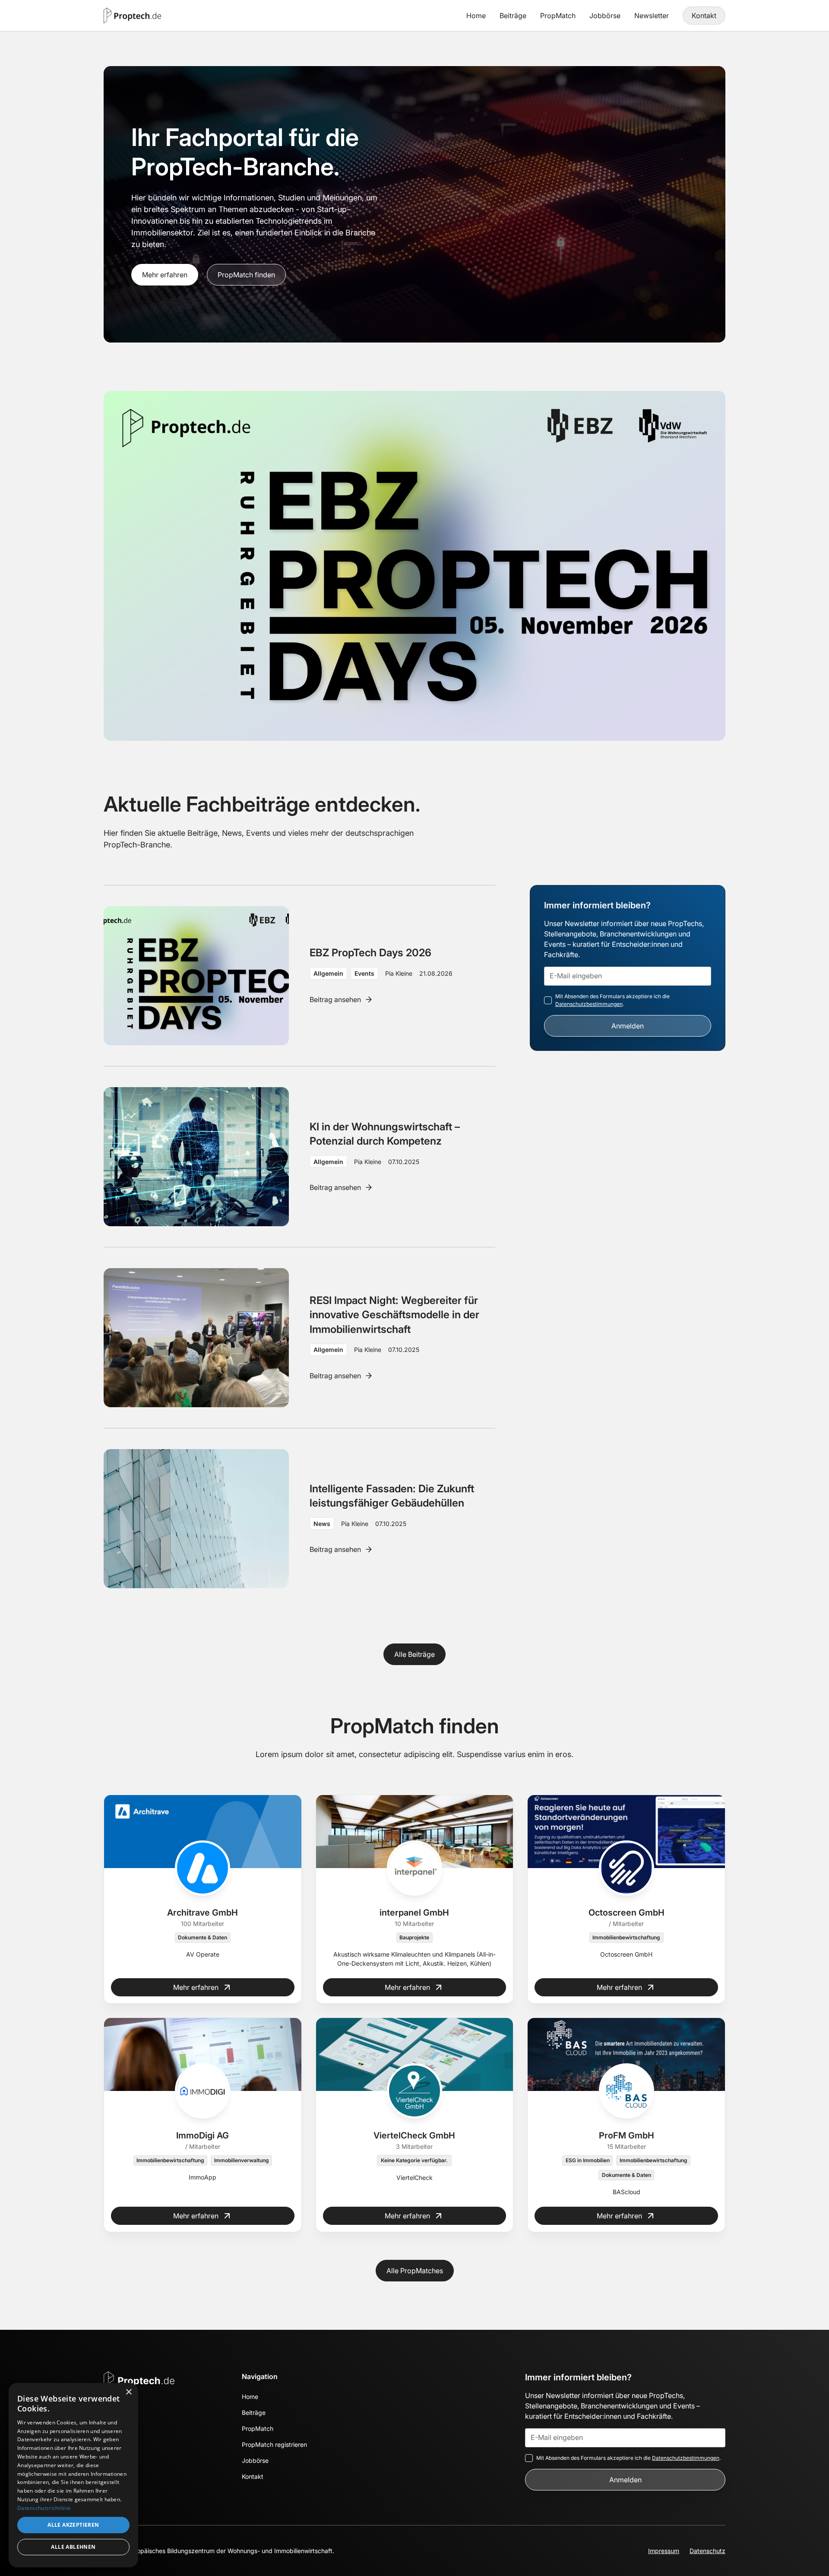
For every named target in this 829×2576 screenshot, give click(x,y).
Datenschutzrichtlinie (44, 2508)
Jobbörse (605, 16)
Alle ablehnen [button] (73, 2547)
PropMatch (558, 16)
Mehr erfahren (165, 275)
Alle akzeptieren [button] (73, 2525)
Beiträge (513, 16)
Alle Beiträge (414, 1654)
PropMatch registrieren (274, 2444)
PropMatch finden (246, 275)
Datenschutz (707, 2551)
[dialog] (73, 2475)
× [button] (128, 2392)
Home (476, 16)
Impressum (664, 2551)
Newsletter (652, 16)
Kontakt (704, 16)
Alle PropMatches (415, 2271)
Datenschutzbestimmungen (589, 1004)
